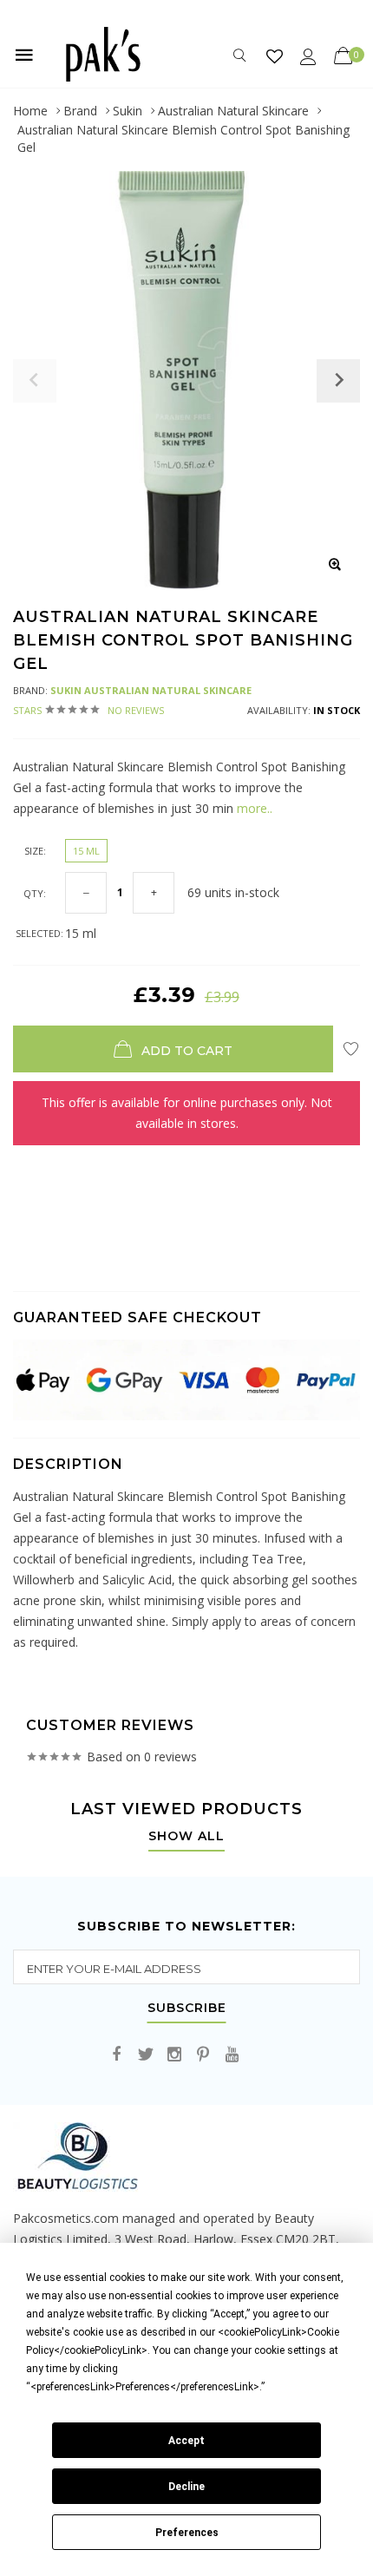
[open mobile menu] (24, 55)
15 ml (86, 851)
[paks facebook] (117, 2055)
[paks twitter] (146, 2055)
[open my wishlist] (275, 56)
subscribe (187, 2009)
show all (186, 1837)
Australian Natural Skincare (233, 111)
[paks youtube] (232, 2055)
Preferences (187, 2533)
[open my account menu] (308, 56)
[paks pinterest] (203, 2055)
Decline (186, 2487)
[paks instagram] (174, 2055)
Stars (88, 710)
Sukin (128, 111)
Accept (186, 2441)
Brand (80, 111)
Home (30, 111)
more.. (253, 808)
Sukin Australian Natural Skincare (151, 690)
